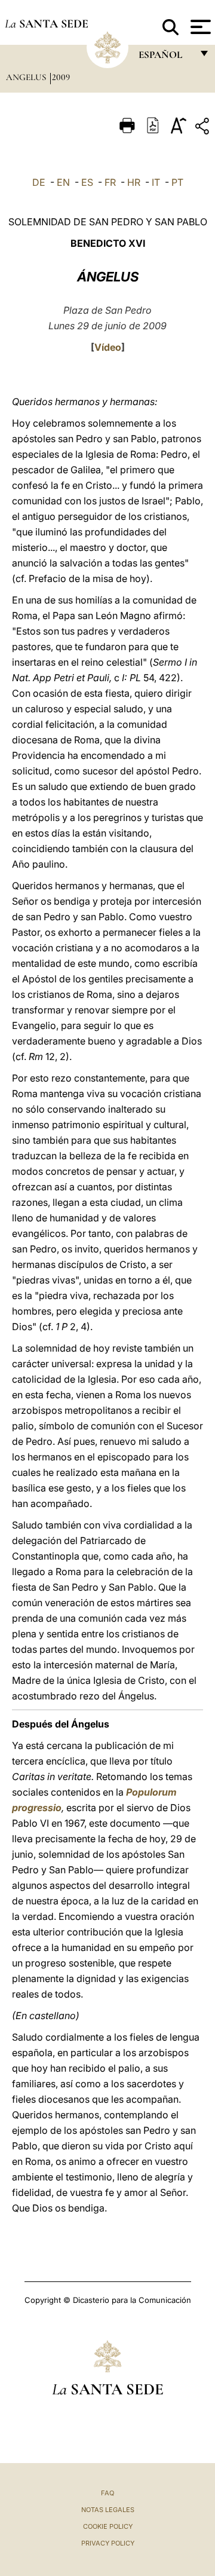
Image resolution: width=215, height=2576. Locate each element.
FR (110, 182)
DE (39, 182)
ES (87, 182)
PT (177, 182)
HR (134, 182)
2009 (61, 77)
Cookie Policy (108, 2526)
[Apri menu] (199, 27)
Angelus (27, 77)
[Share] (204, 128)
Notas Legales (108, 2510)
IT (156, 182)
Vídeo (108, 347)
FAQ (107, 2493)
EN (63, 182)
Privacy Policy (108, 2543)
